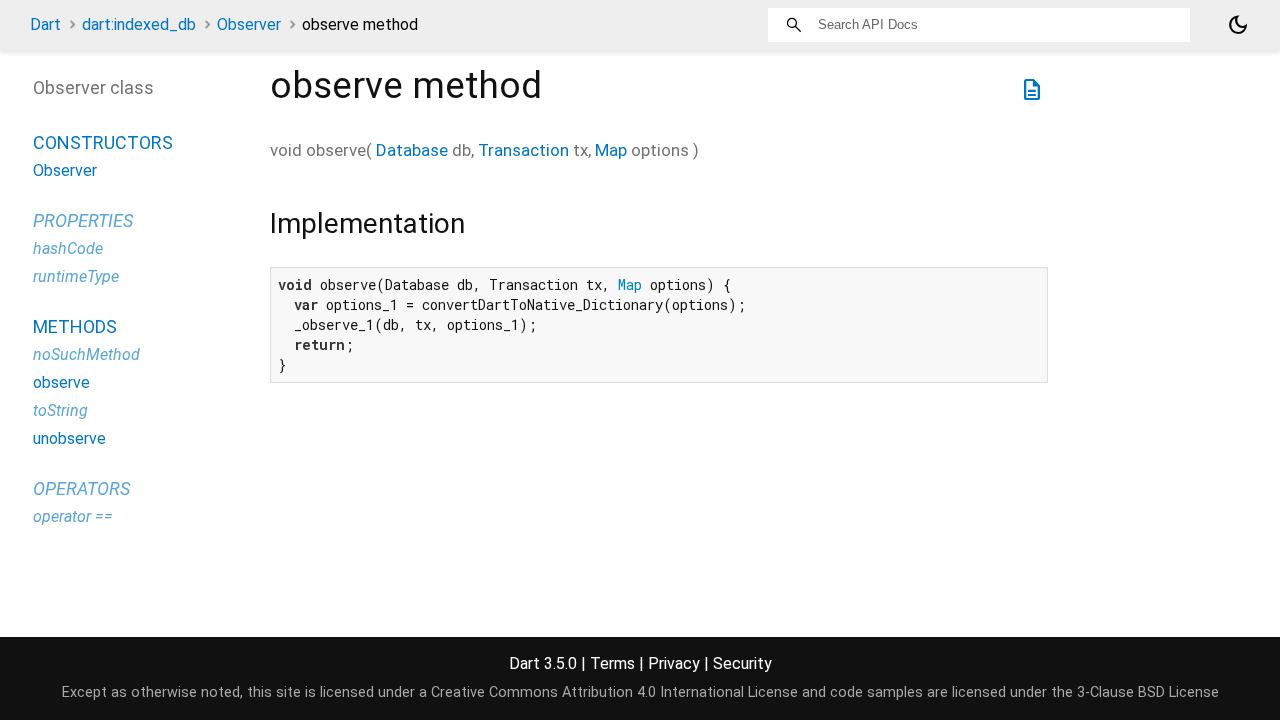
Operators (81, 488)
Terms (612, 663)
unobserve (69, 438)
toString (60, 410)
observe (61, 382)
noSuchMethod (86, 354)
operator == (73, 516)
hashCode (68, 248)
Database (412, 150)
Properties (83, 220)
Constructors (103, 142)
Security (742, 663)
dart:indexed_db (139, 24)
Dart (45, 24)
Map (611, 150)
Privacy (674, 663)
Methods (75, 326)
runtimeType (76, 276)
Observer (249, 24)
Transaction (523, 150)
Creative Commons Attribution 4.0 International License (614, 692)
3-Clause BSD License (1148, 692)
